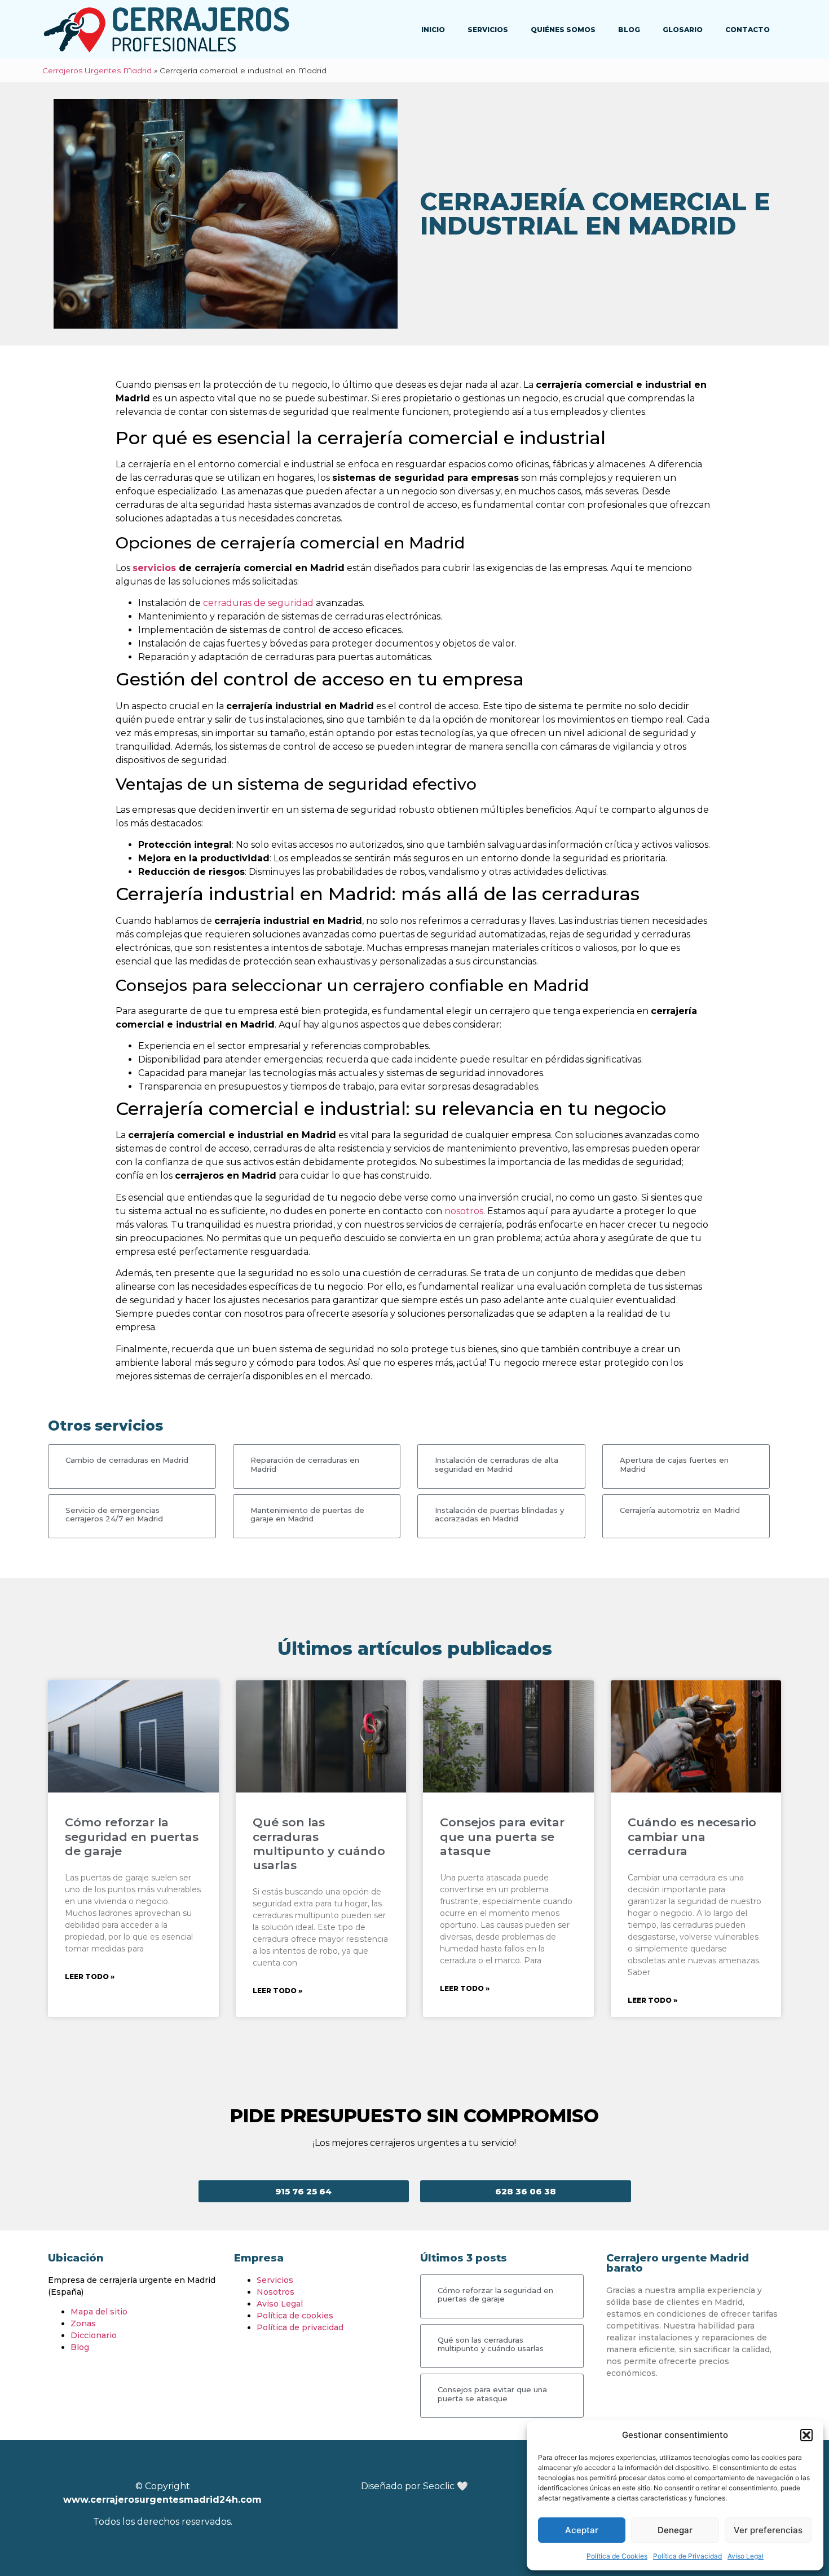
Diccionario (94, 2335)
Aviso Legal (746, 2556)
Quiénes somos (563, 30)
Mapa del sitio (99, 2312)
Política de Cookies (617, 2556)
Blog (629, 30)
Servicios (488, 30)
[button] (806, 2435)
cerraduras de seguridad (258, 603)
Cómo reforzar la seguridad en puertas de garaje (132, 1836)
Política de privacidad (300, 2327)
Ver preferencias (768, 2530)
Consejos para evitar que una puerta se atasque (502, 1836)
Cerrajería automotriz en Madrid (680, 1510)
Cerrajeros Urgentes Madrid (97, 70)
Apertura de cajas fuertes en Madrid (674, 1464)
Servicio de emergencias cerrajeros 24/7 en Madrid (114, 1515)
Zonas (83, 2323)
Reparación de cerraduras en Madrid (305, 1464)
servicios (154, 568)
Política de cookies (295, 2316)
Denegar (675, 2530)
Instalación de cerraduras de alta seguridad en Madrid (497, 1464)
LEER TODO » (90, 1977)
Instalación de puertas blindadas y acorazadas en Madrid (499, 1515)
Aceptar (582, 2530)
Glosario (683, 30)
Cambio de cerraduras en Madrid (127, 1460)
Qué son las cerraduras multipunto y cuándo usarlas (319, 1844)
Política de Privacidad (687, 2556)
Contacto (748, 30)
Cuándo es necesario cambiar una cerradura (692, 1836)
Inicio (433, 30)
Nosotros (275, 2292)
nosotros (464, 1211)
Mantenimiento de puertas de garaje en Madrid (307, 1515)
